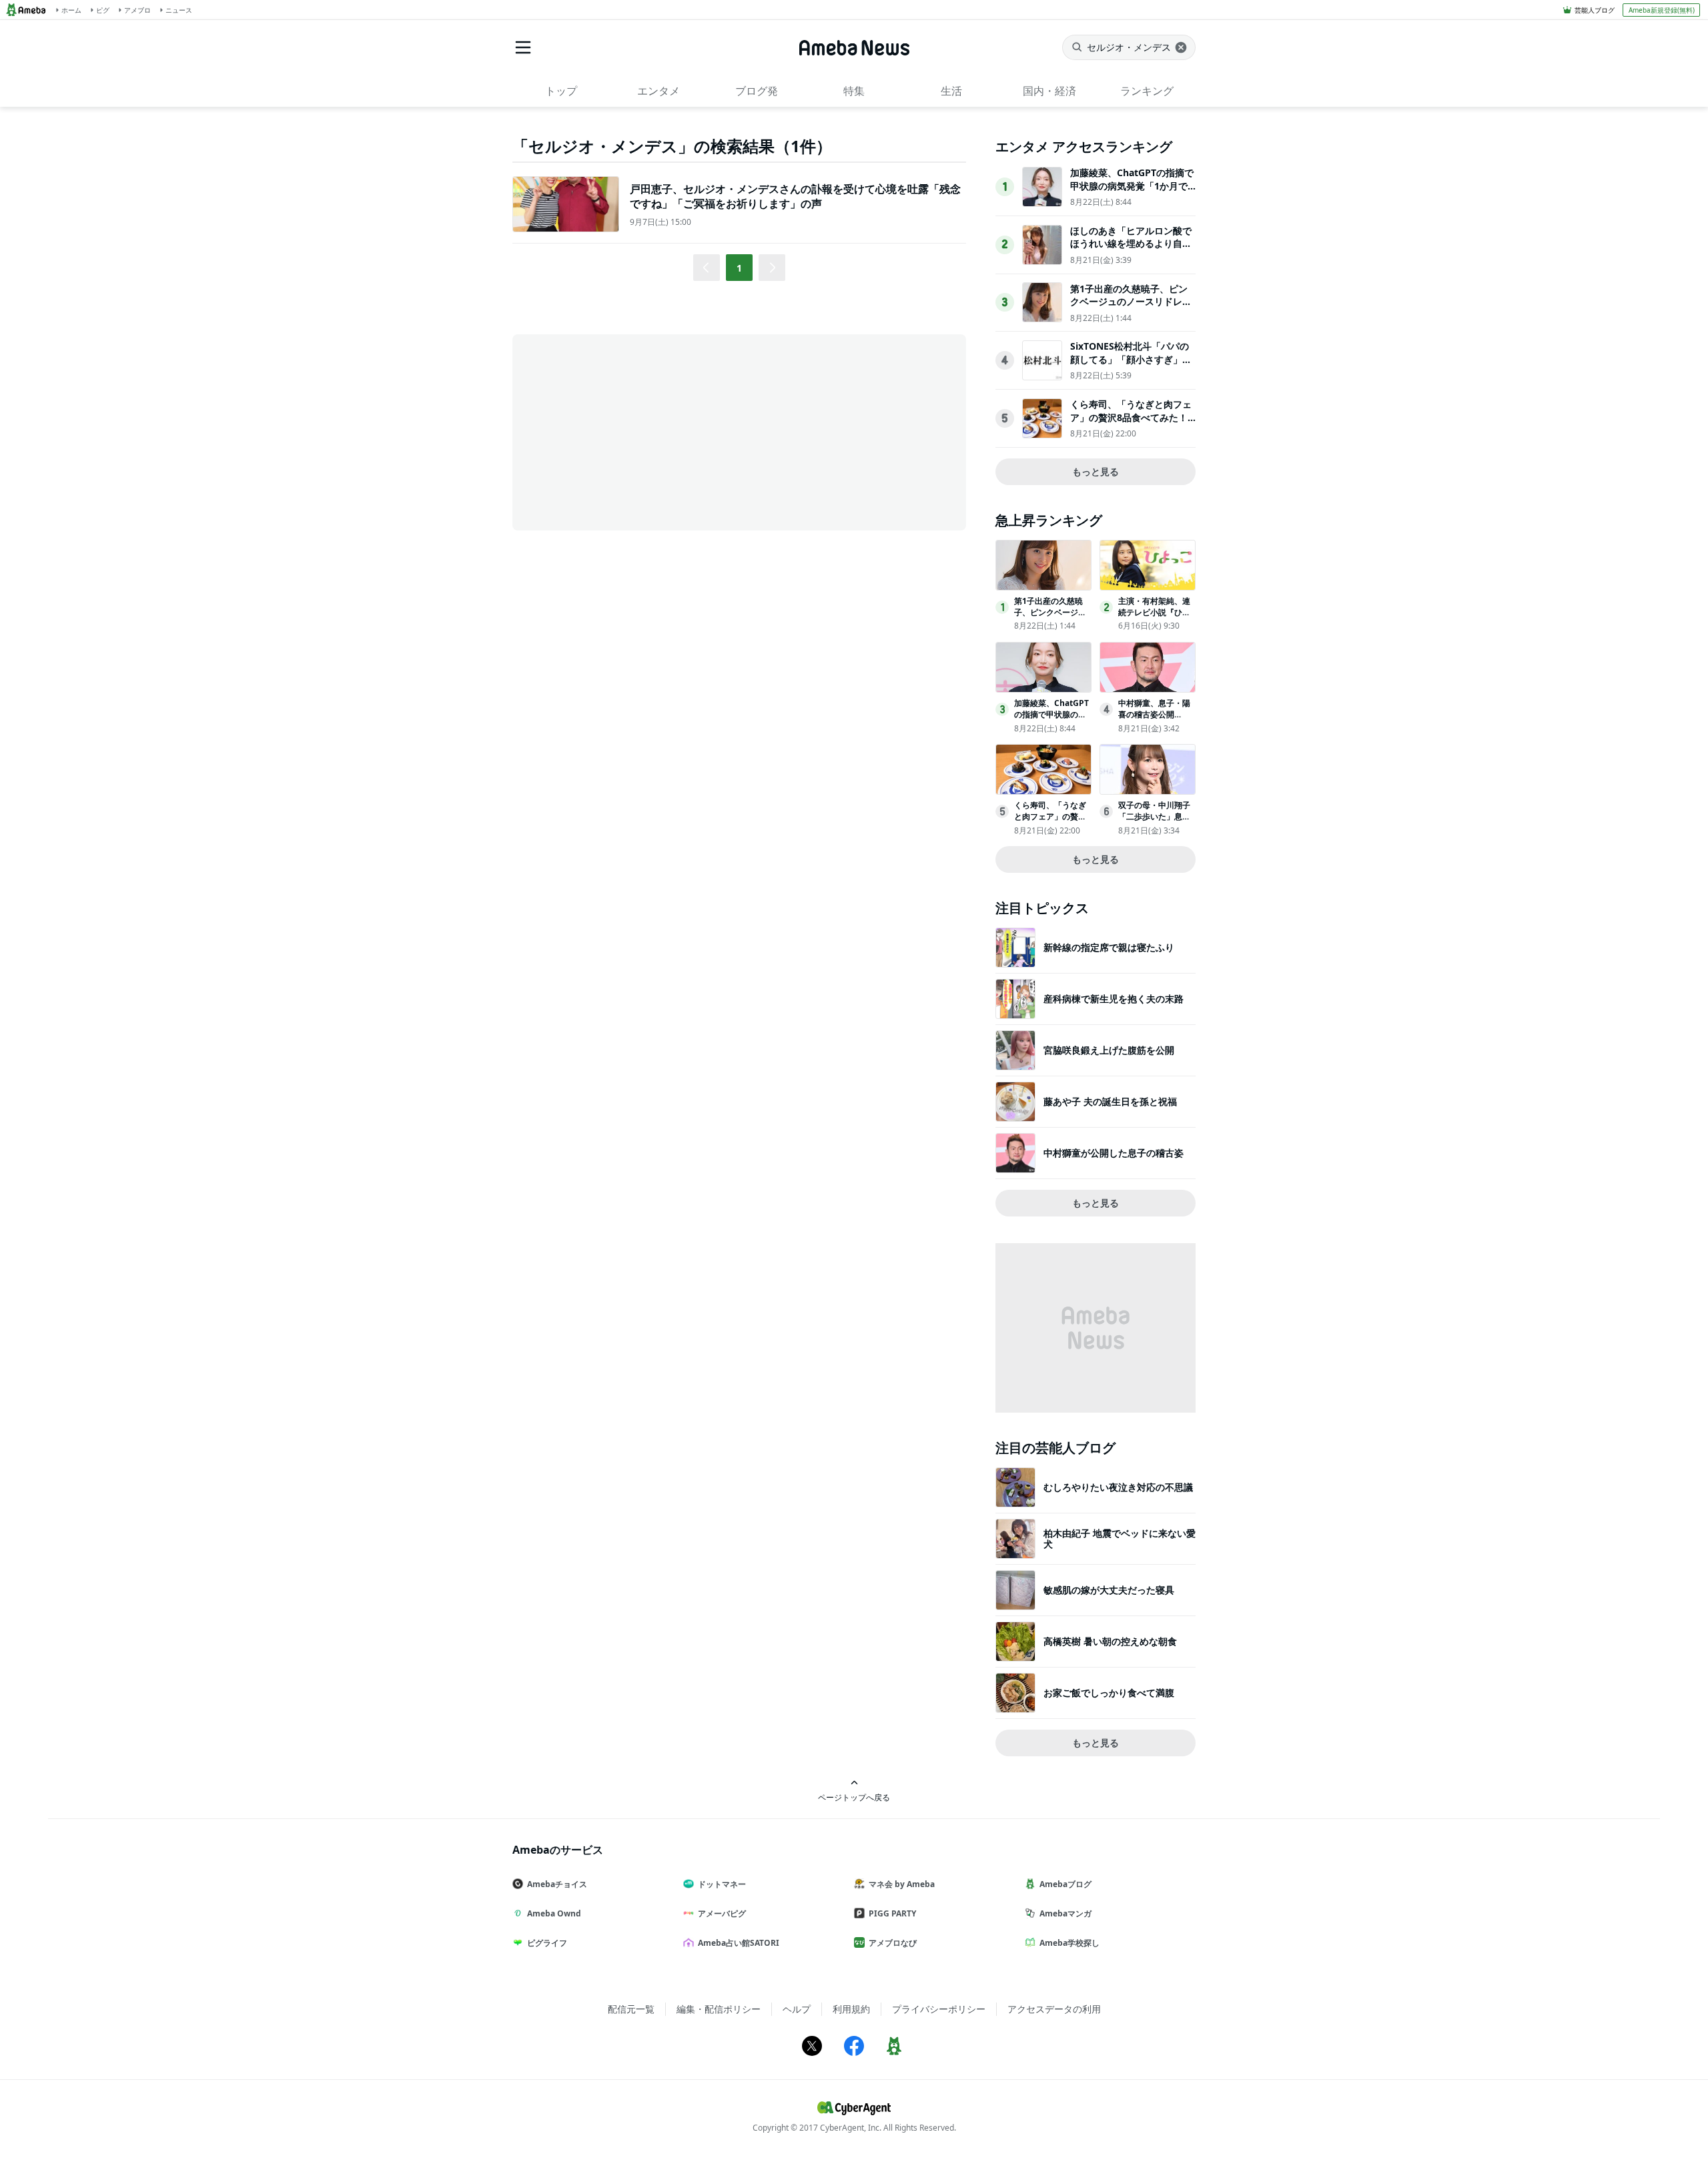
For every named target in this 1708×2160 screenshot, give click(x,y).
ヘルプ (797, 2009)
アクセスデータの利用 (1054, 2009)
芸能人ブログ (1595, 10)
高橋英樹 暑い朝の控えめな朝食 (1110, 1641)
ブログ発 (757, 91)
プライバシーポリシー (939, 2009)
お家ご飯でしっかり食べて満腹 (1109, 1693)
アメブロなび (893, 1943)
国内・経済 (1049, 91)
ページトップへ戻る (854, 1797)
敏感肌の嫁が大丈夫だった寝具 (1109, 1590)
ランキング (1147, 91)
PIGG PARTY (892, 1913)
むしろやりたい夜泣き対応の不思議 (1118, 1487)
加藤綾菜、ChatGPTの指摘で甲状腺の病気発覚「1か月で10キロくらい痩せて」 (1132, 186)
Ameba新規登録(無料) (1662, 10)
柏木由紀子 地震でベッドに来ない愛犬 (1120, 1538)
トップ (561, 91)
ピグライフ (547, 1943)
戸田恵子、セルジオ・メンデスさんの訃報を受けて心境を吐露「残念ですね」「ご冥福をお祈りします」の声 (795, 196)
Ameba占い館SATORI (739, 1943)
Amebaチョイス (557, 1884)
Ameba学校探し (1070, 1943)
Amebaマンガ (1065, 1913)
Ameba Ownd (554, 1913)
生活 (951, 91)
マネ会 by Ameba (902, 1884)
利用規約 (851, 2009)
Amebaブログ (1065, 1884)
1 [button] (739, 268)
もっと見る (1096, 471)
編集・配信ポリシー (719, 2009)
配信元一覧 (631, 2009)
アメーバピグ (722, 1913)
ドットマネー (722, 1884)
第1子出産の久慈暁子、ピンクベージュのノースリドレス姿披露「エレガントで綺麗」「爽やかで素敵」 (1131, 308)
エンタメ (659, 91)
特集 (854, 91)
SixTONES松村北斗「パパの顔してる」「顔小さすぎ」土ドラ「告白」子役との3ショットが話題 (1131, 366)
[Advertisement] (632, 431)
